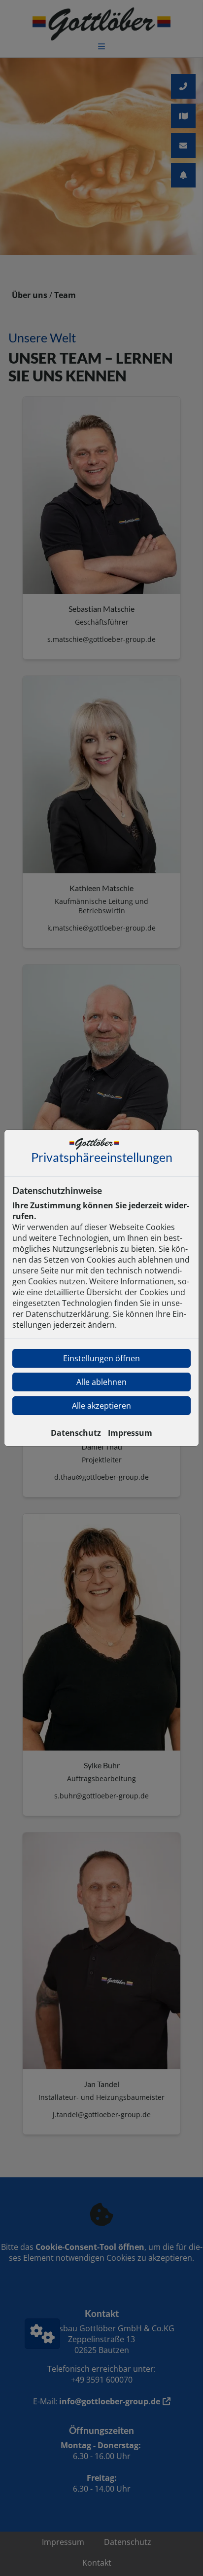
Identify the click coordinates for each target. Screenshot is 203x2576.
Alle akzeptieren (101, 1406)
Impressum (130, 1433)
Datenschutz (76, 1433)
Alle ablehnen (101, 1382)
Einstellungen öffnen (101, 1358)
